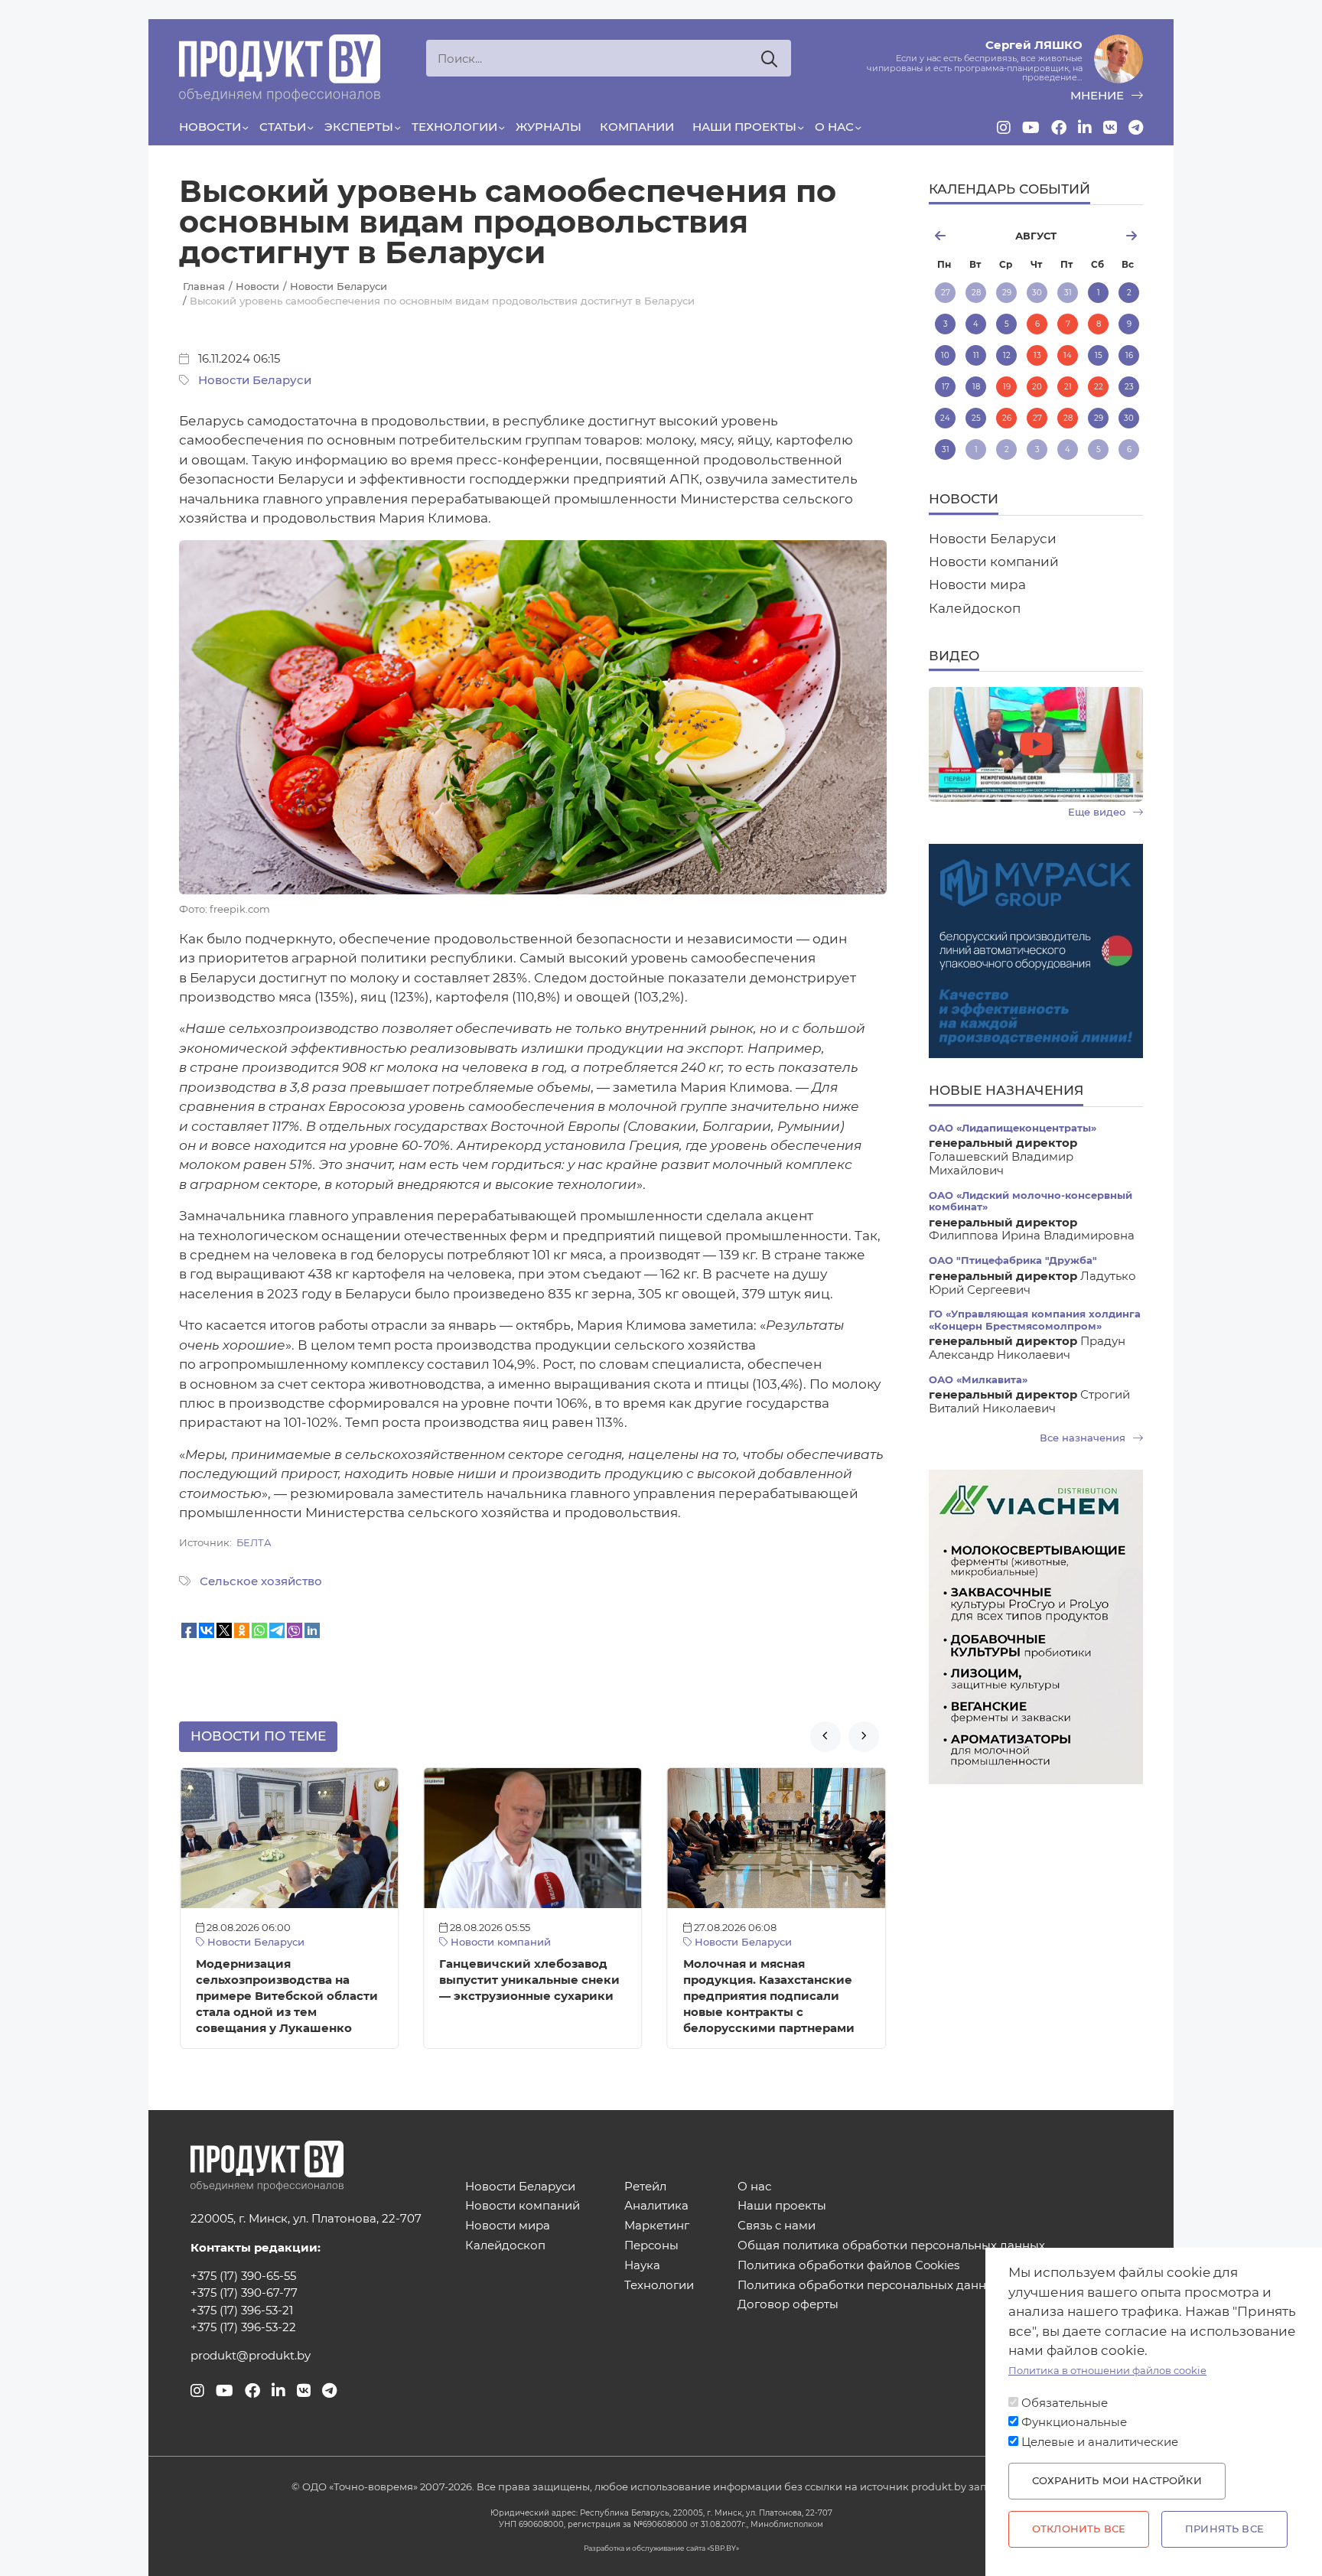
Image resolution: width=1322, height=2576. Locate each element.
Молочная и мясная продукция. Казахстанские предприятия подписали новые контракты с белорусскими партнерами (769, 1996)
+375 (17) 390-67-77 (244, 2293)
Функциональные (1074, 2422)
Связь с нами (777, 2226)
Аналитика (656, 2206)
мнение (1099, 96)
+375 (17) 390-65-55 (243, 2276)
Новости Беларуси (255, 380)
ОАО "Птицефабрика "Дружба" (1013, 1260)
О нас (834, 127)
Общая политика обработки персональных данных (891, 2246)
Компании (637, 127)
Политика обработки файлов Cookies (848, 2266)
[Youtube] (1031, 128)
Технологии (454, 127)
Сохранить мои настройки (1117, 2481)
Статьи (283, 127)
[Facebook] (1059, 128)
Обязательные (1065, 2403)
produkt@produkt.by (251, 2356)
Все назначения (1084, 1438)
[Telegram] (1136, 128)
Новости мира (977, 585)
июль (964, 236)
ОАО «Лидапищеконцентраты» (1013, 1128)
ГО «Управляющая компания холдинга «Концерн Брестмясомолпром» (1035, 1320)
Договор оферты (788, 2305)
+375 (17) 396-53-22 (243, 2327)
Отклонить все (1079, 2529)
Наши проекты (744, 127)
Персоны (651, 2246)
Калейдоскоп (975, 608)
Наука (642, 2266)
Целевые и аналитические (1100, 2442)
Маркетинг (657, 2226)
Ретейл (645, 2187)
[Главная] (280, 68)
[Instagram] (1004, 128)
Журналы (549, 127)
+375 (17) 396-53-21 (242, 2311)
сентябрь (1107, 236)
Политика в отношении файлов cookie (1107, 2371)
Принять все (1224, 2529)
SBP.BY (723, 2548)
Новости (210, 127)
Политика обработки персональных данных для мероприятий (924, 2286)
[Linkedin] (1085, 128)
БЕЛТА (254, 1543)
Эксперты (359, 127)
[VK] (1110, 128)
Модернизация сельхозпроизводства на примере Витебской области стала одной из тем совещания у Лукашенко (287, 1996)
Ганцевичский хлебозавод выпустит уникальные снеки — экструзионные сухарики (529, 1980)
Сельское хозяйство (261, 1581)
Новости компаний (499, 1942)
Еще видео (1098, 812)
